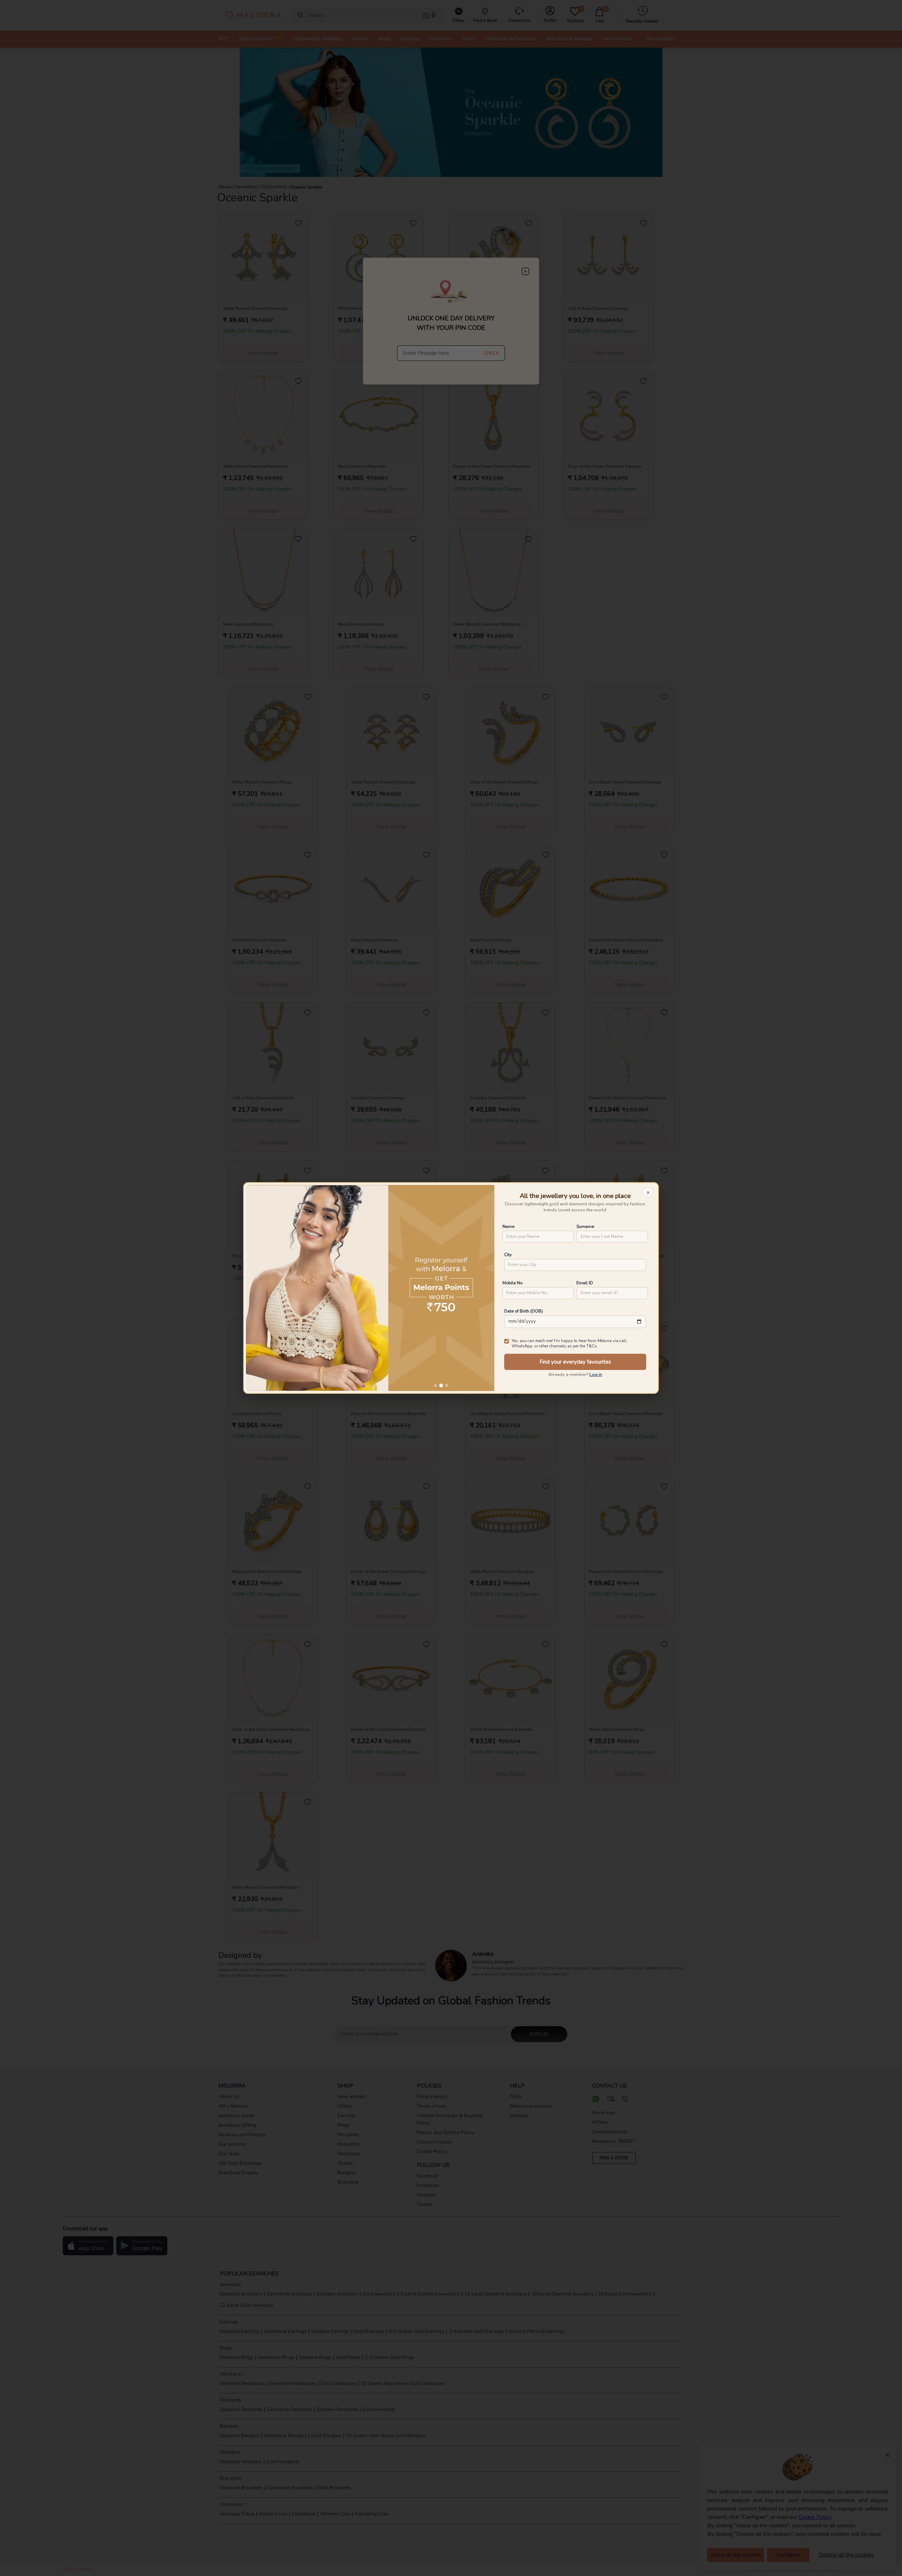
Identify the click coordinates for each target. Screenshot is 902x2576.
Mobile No (512, 1283)
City (508, 1255)
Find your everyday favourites (575, 1362)
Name (508, 1226)
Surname (585, 1226)
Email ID (585, 1283)
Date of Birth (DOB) (524, 1311)
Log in (596, 1375)
